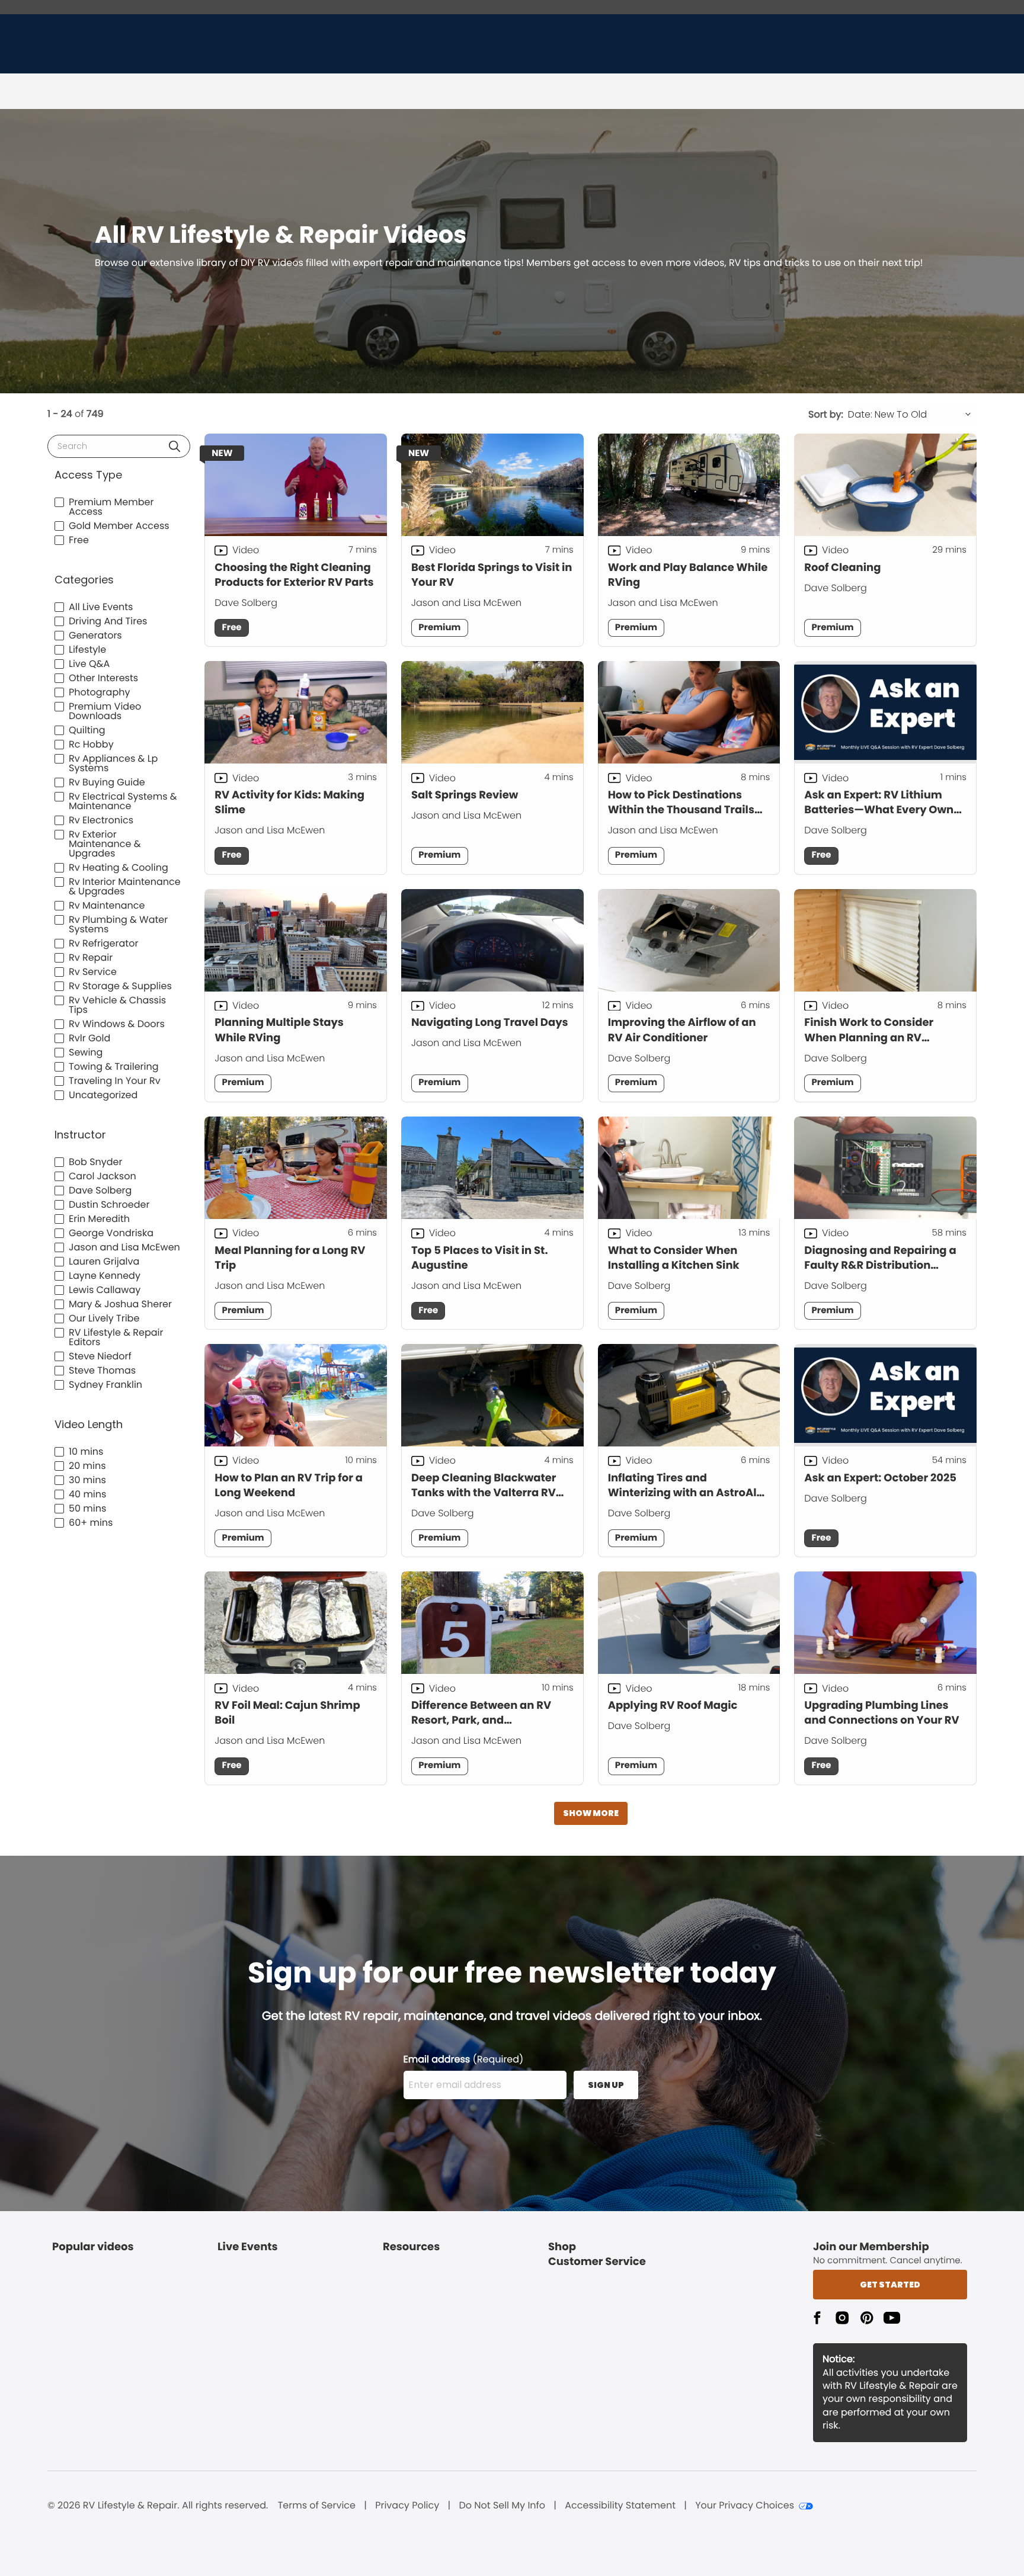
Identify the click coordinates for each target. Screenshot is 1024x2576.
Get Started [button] (890, 2285)
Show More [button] (591, 1813)
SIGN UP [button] (606, 2085)
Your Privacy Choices (745, 2506)
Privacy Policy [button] (407, 2506)
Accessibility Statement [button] (620, 2506)
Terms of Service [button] (317, 2506)
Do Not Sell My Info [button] (502, 2506)
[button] (175, 446)
